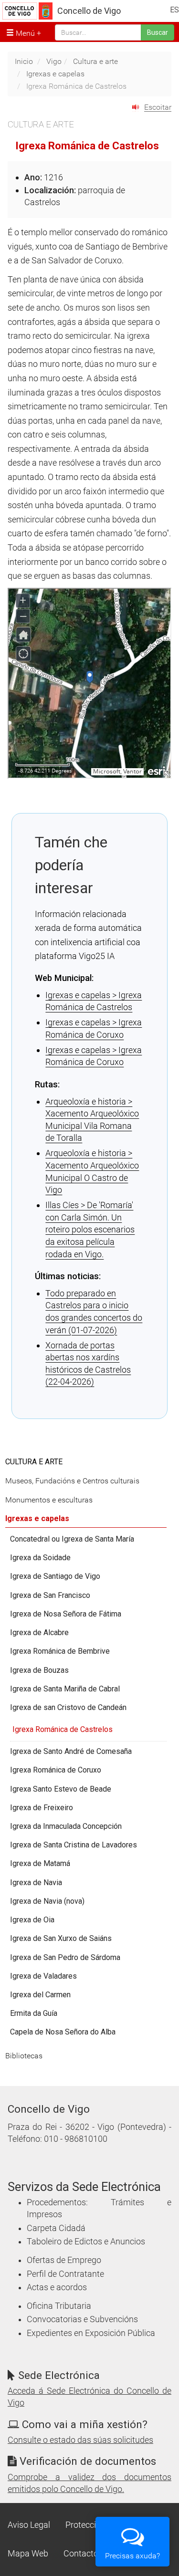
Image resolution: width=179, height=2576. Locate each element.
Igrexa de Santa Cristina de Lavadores (74, 1845)
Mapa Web (28, 2554)
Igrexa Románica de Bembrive (60, 1651)
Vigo (54, 61)
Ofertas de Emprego (64, 2260)
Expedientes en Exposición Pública (91, 2333)
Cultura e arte (95, 61)
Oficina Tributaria (59, 2306)
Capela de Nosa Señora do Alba (63, 2032)
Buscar (158, 32)
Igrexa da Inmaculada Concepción (66, 1826)
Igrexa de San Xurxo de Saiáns (61, 1938)
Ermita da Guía (34, 2013)
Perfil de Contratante (65, 2274)
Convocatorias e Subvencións (82, 2319)
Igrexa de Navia (36, 1882)
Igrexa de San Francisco (50, 1595)
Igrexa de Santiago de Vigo (55, 1576)
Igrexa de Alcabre (39, 1632)
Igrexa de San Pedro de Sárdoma (65, 1957)
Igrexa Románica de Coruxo (56, 1770)
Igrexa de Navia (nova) (47, 1901)
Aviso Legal (29, 2525)
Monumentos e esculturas (49, 1500)
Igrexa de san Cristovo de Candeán (68, 1707)
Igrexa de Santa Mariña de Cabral (65, 1689)
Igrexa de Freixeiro (42, 1808)
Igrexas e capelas (55, 74)
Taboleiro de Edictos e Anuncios (86, 2242)
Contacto (81, 2554)
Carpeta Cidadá (56, 2228)
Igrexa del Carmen (40, 1995)
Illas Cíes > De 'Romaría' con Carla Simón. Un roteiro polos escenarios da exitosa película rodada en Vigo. (90, 1229)
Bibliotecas (24, 2056)
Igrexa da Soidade (40, 1558)
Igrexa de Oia (32, 1920)
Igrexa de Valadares (43, 1976)
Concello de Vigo (89, 11)
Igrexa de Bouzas (39, 1670)
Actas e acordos (57, 2287)
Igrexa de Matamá (40, 1863)
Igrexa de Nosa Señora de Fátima (66, 1614)
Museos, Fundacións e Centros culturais (72, 1481)
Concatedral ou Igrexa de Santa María (72, 1539)
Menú (24, 33)
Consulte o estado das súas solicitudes (80, 2440)
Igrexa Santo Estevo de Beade (61, 1789)
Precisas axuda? (132, 2556)
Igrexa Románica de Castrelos (63, 1729)
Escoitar (158, 107)
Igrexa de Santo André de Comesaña (71, 1751)
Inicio (24, 61)
